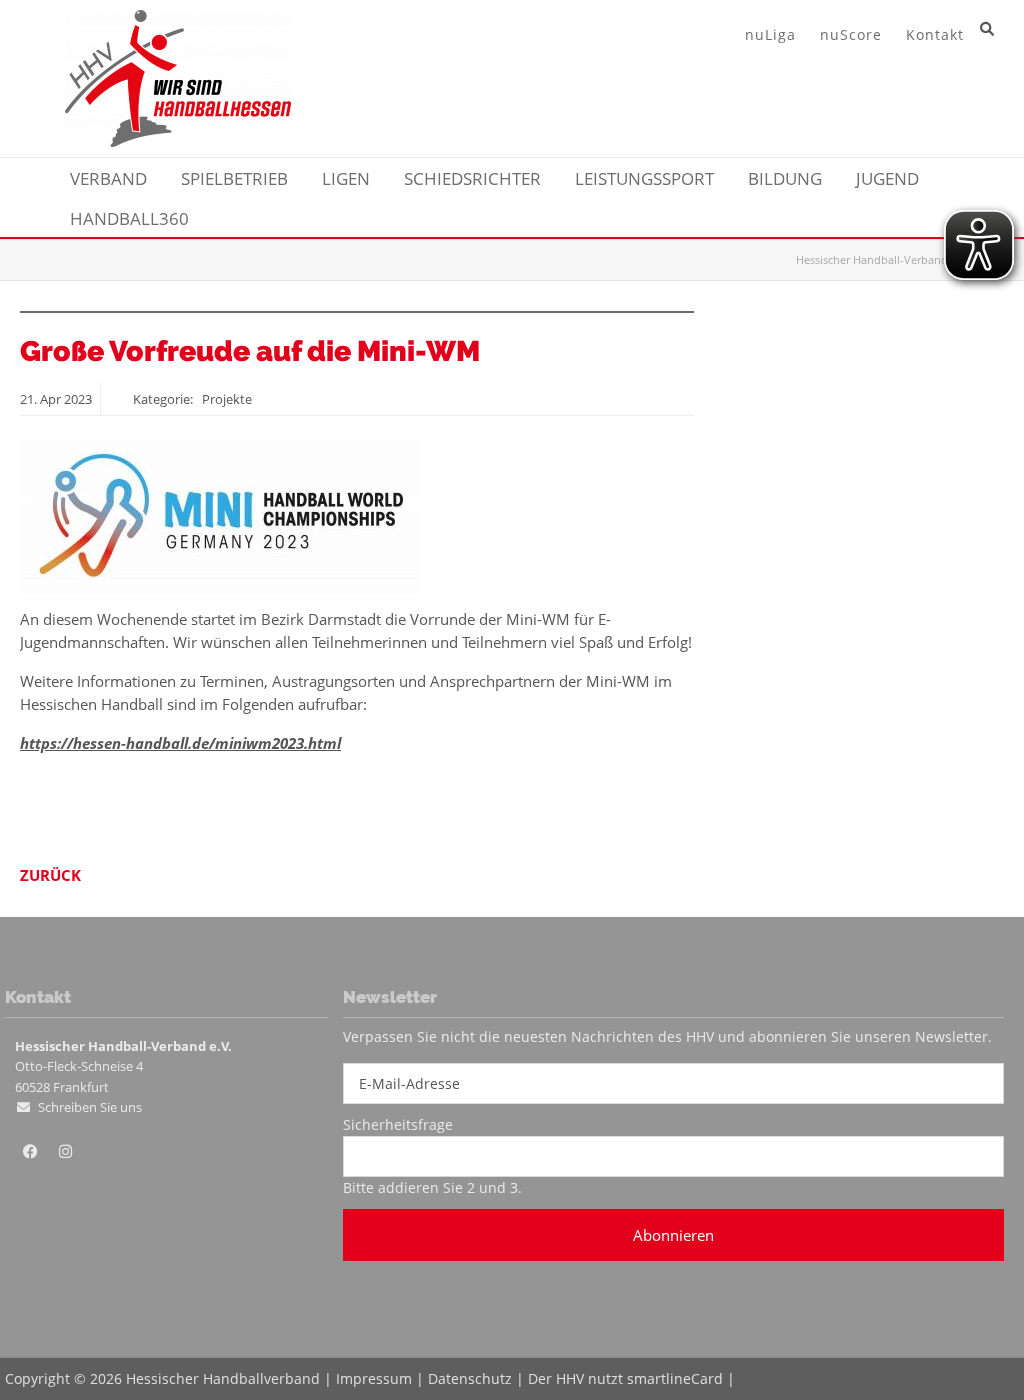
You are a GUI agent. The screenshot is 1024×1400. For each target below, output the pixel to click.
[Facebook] (30, 1152)
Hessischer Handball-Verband (872, 259)
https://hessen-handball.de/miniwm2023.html (180, 743)
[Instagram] (65, 1152)
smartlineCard (675, 1378)
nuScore (851, 34)
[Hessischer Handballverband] (178, 141)
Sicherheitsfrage (398, 1124)
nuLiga (770, 34)
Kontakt (935, 34)
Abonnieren (673, 1235)
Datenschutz (470, 1378)
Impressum (374, 1378)
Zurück (50, 875)
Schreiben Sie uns (90, 1107)
